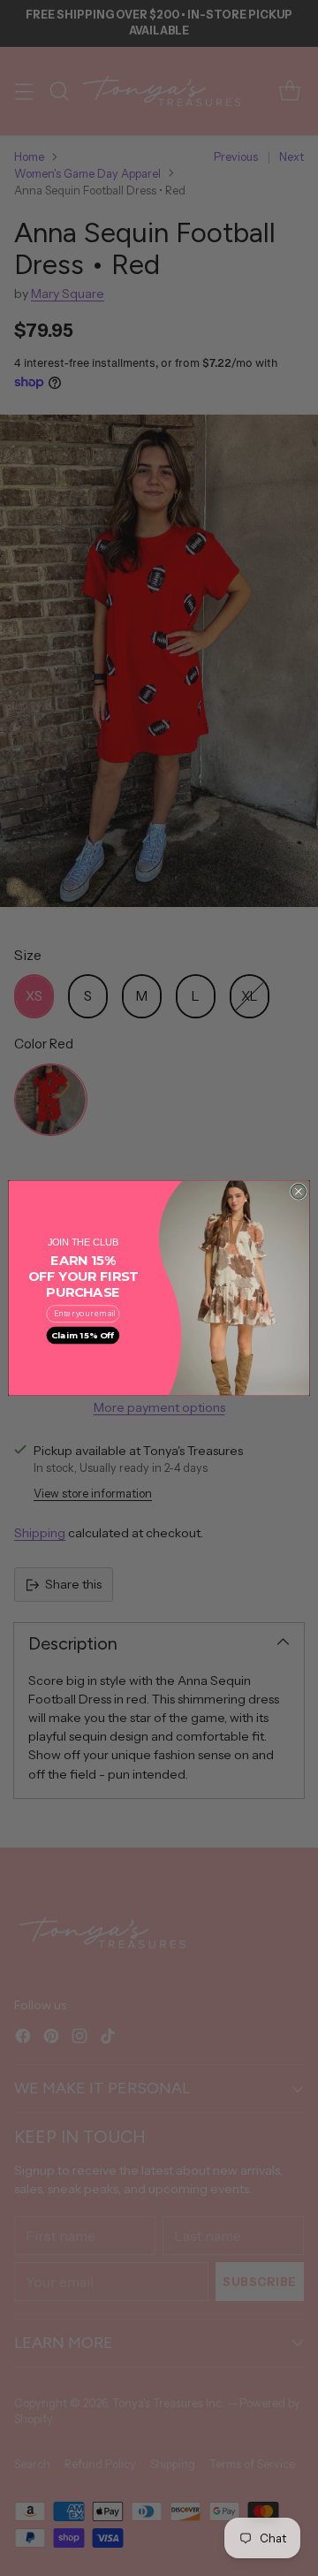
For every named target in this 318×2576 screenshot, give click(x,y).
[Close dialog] (298, 1191)
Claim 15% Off (83, 1335)
